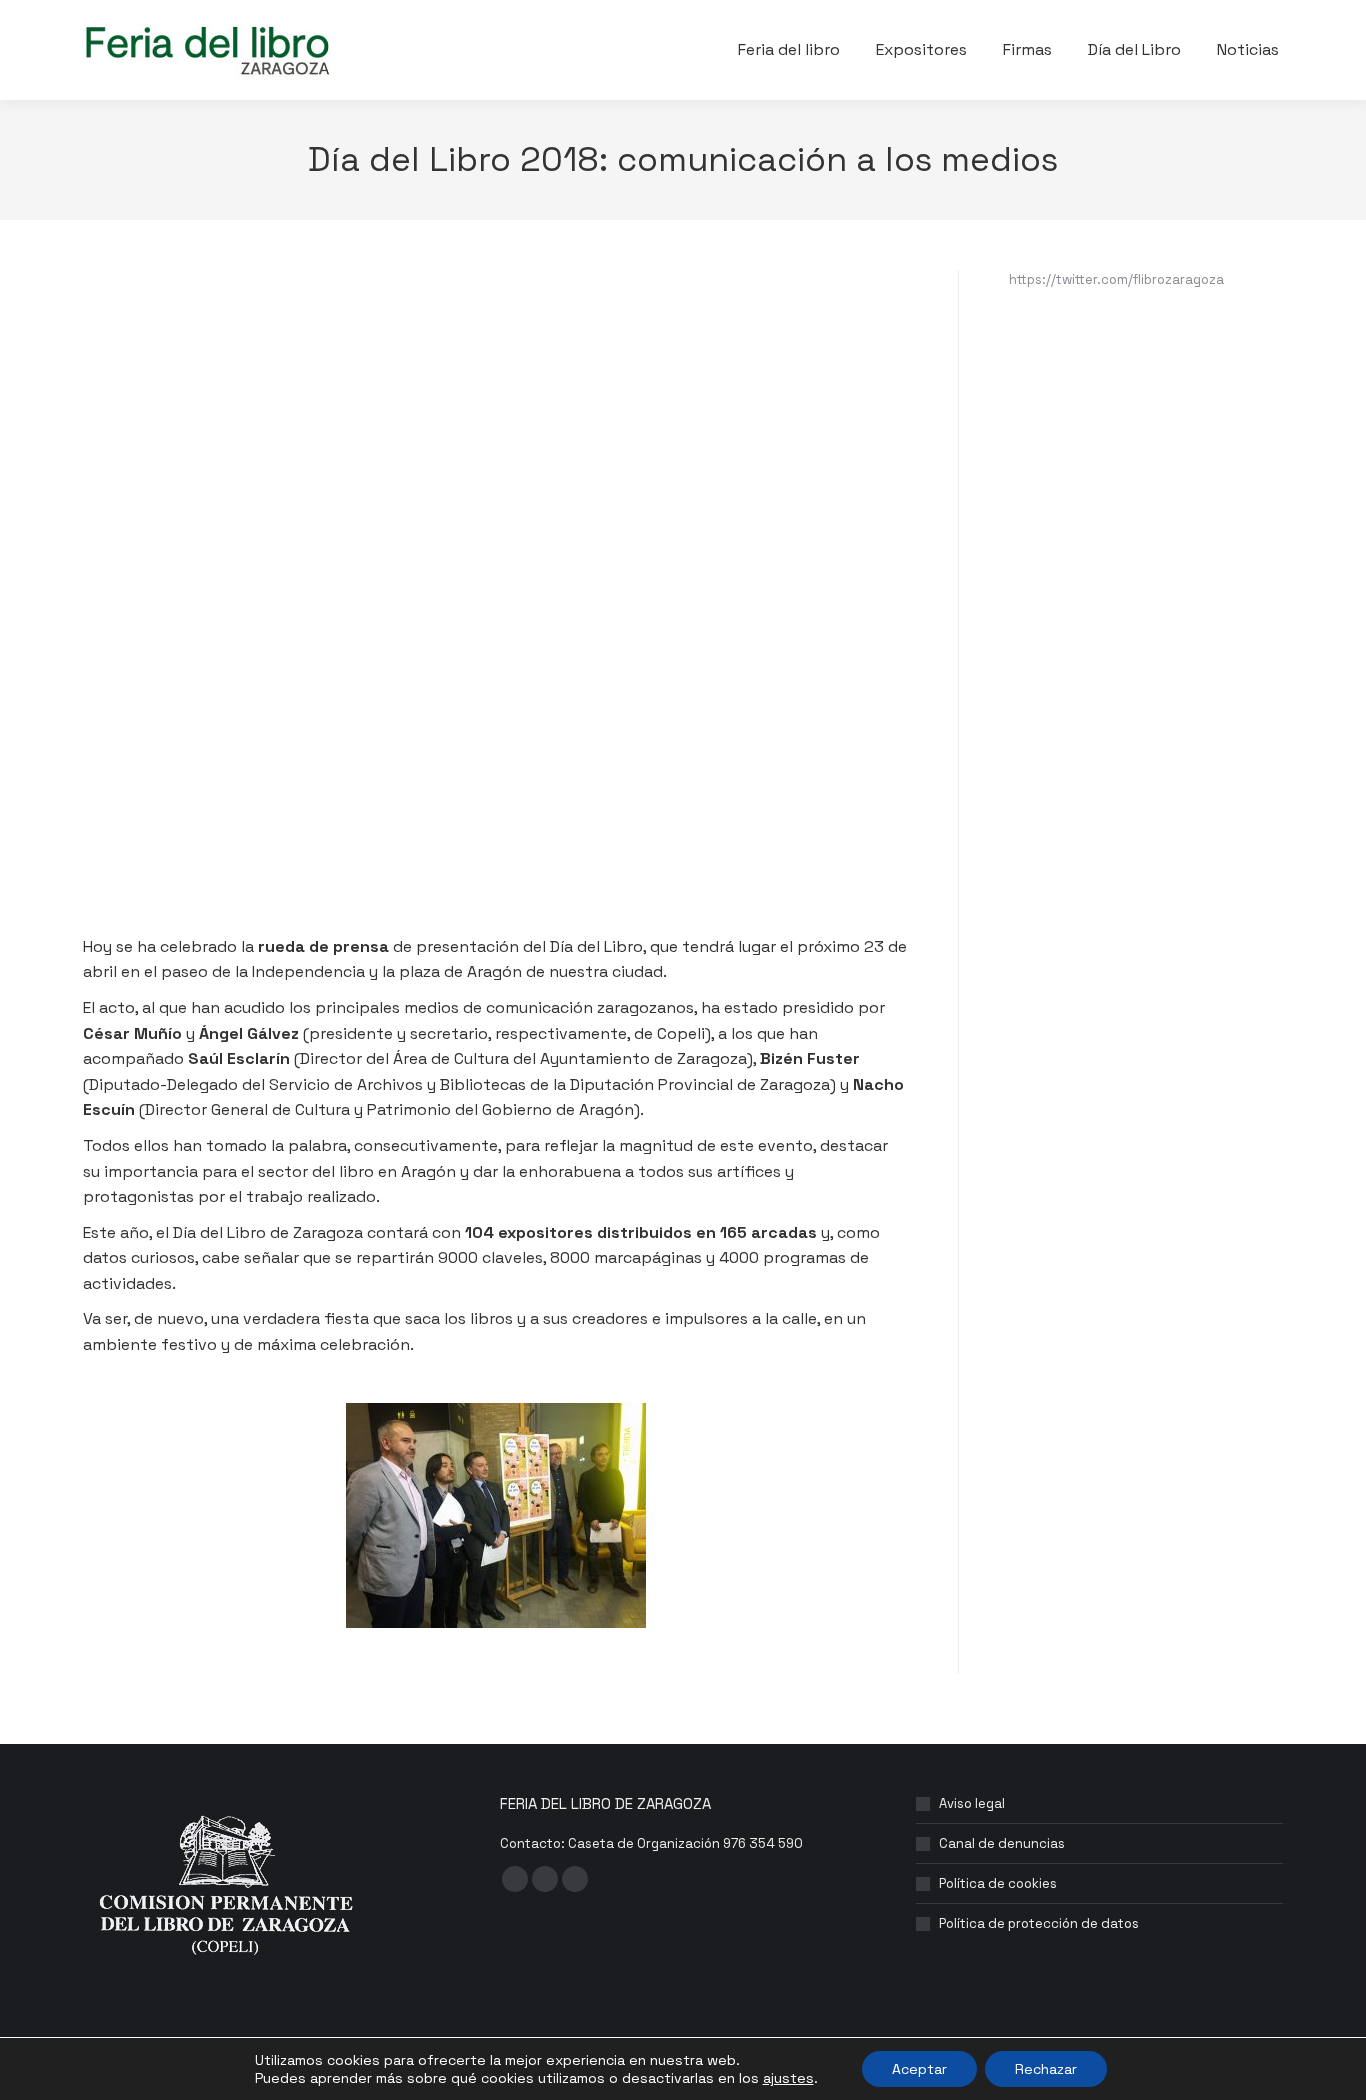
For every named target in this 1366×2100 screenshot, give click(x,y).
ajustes (788, 2078)
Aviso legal (972, 1803)
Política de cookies (998, 1883)
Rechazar (1046, 2069)
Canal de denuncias (1002, 1843)
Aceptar (919, 2069)
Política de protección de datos (1039, 1923)
